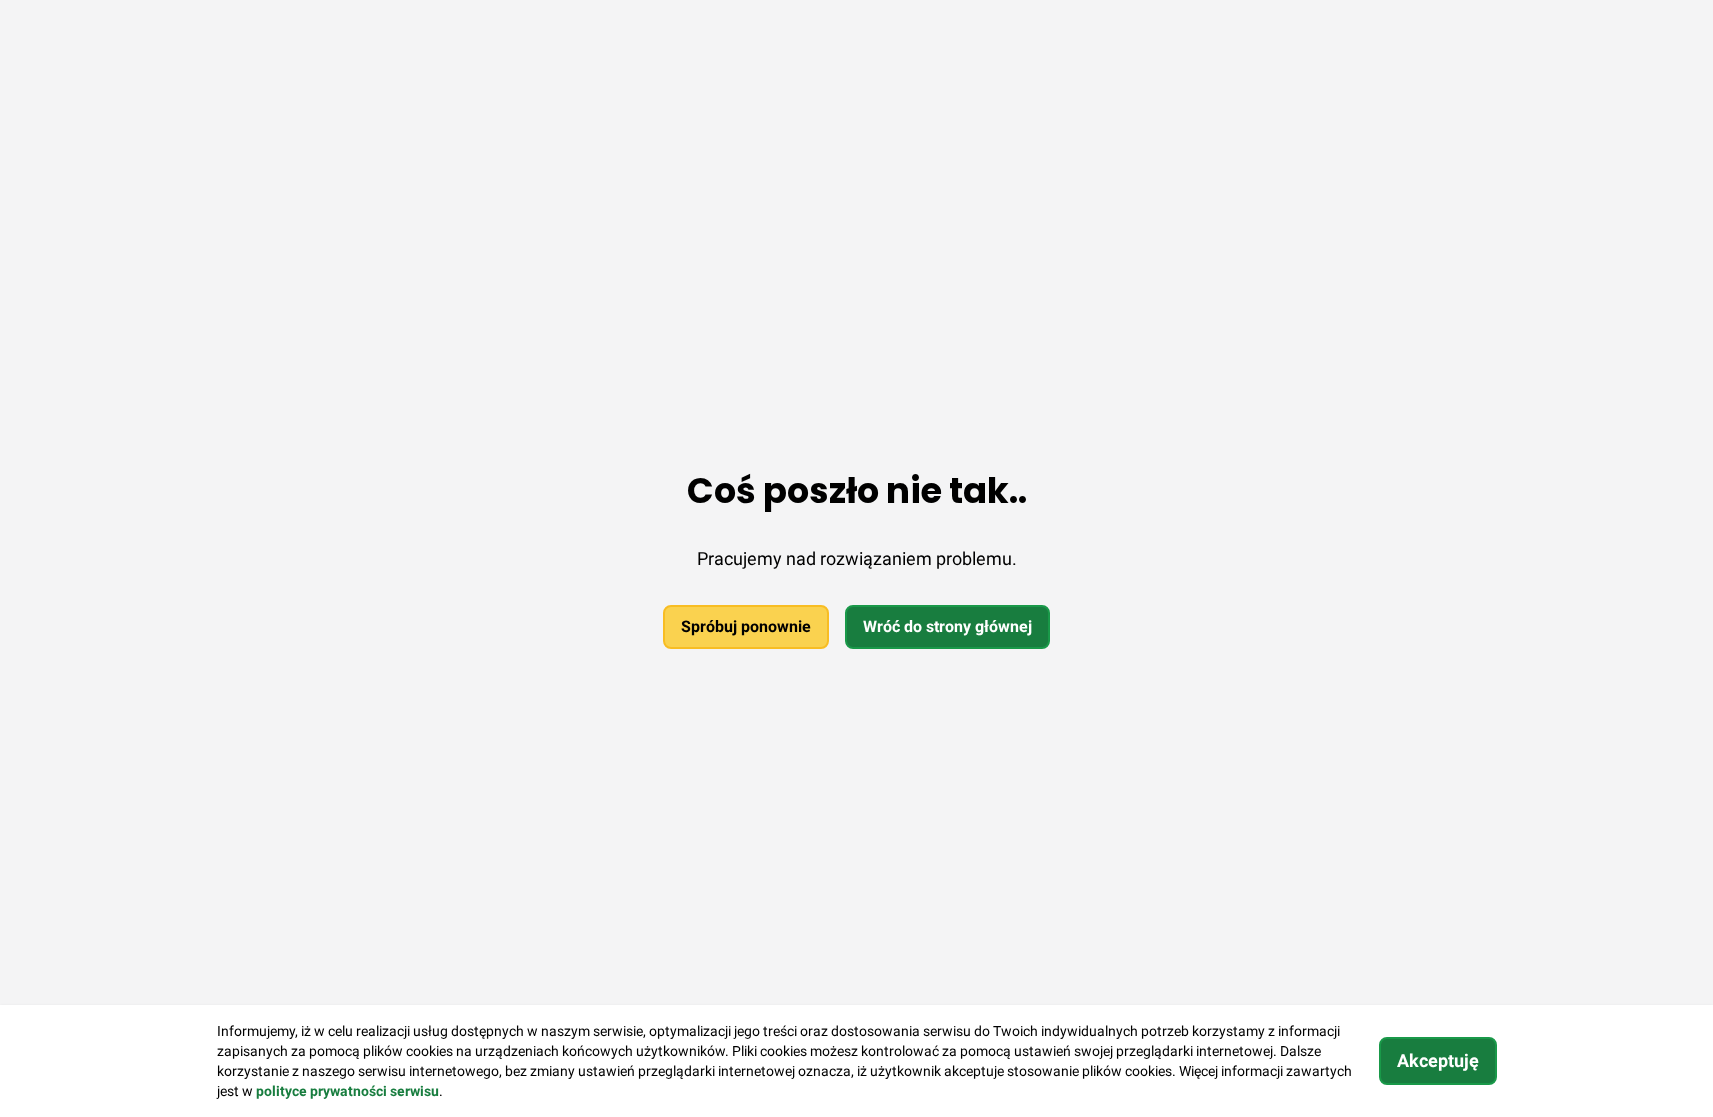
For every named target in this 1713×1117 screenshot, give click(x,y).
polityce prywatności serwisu (347, 1091)
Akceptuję (1438, 1060)
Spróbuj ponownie (746, 626)
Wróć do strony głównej (947, 626)
